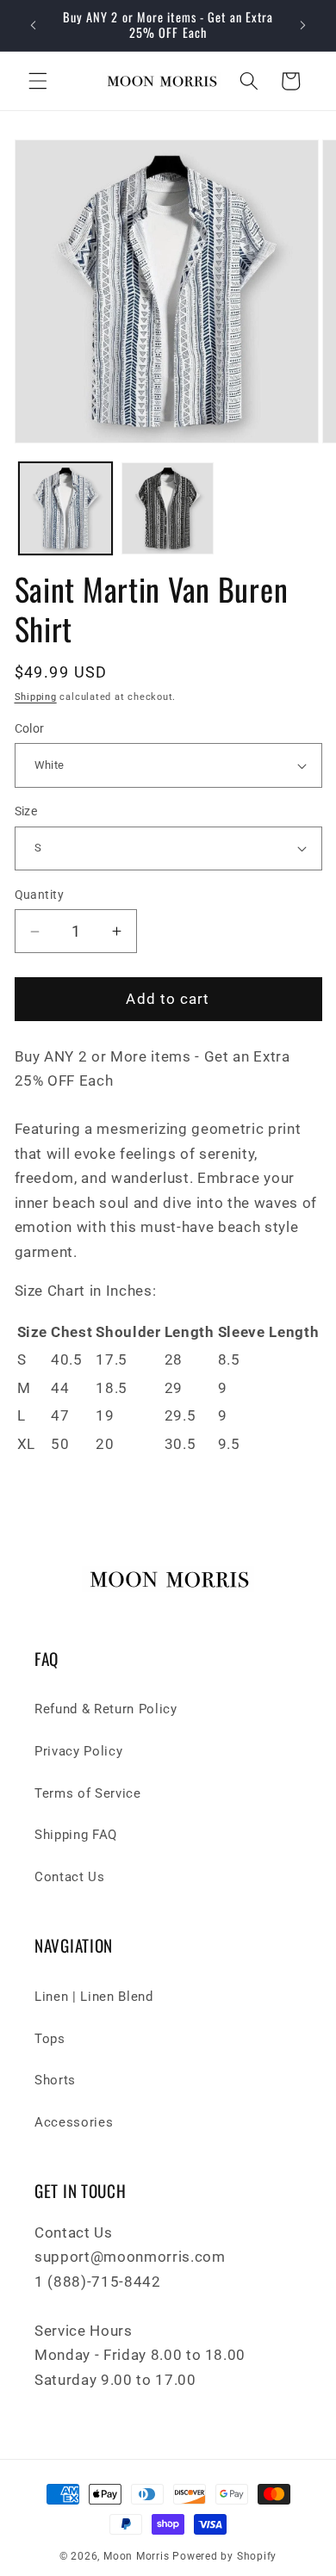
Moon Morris (136, 2556)
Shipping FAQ (76, 1835)
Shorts (55, 2080)
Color (30, 728)
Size (26, 811)
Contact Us (70, 1877)
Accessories (74, 2122)
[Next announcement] (303, 25)
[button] (38, 81)
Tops (50, 2039)
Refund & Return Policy (106, 1709)
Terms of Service (88, 1793)
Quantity (40, 895)
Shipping (36, 697)
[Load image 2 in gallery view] (168, 509)
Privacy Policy (78, 1751)
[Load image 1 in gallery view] (65, 509)
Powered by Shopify (224, 2556)
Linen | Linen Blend (94, 1997)
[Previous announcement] (34, 25)
